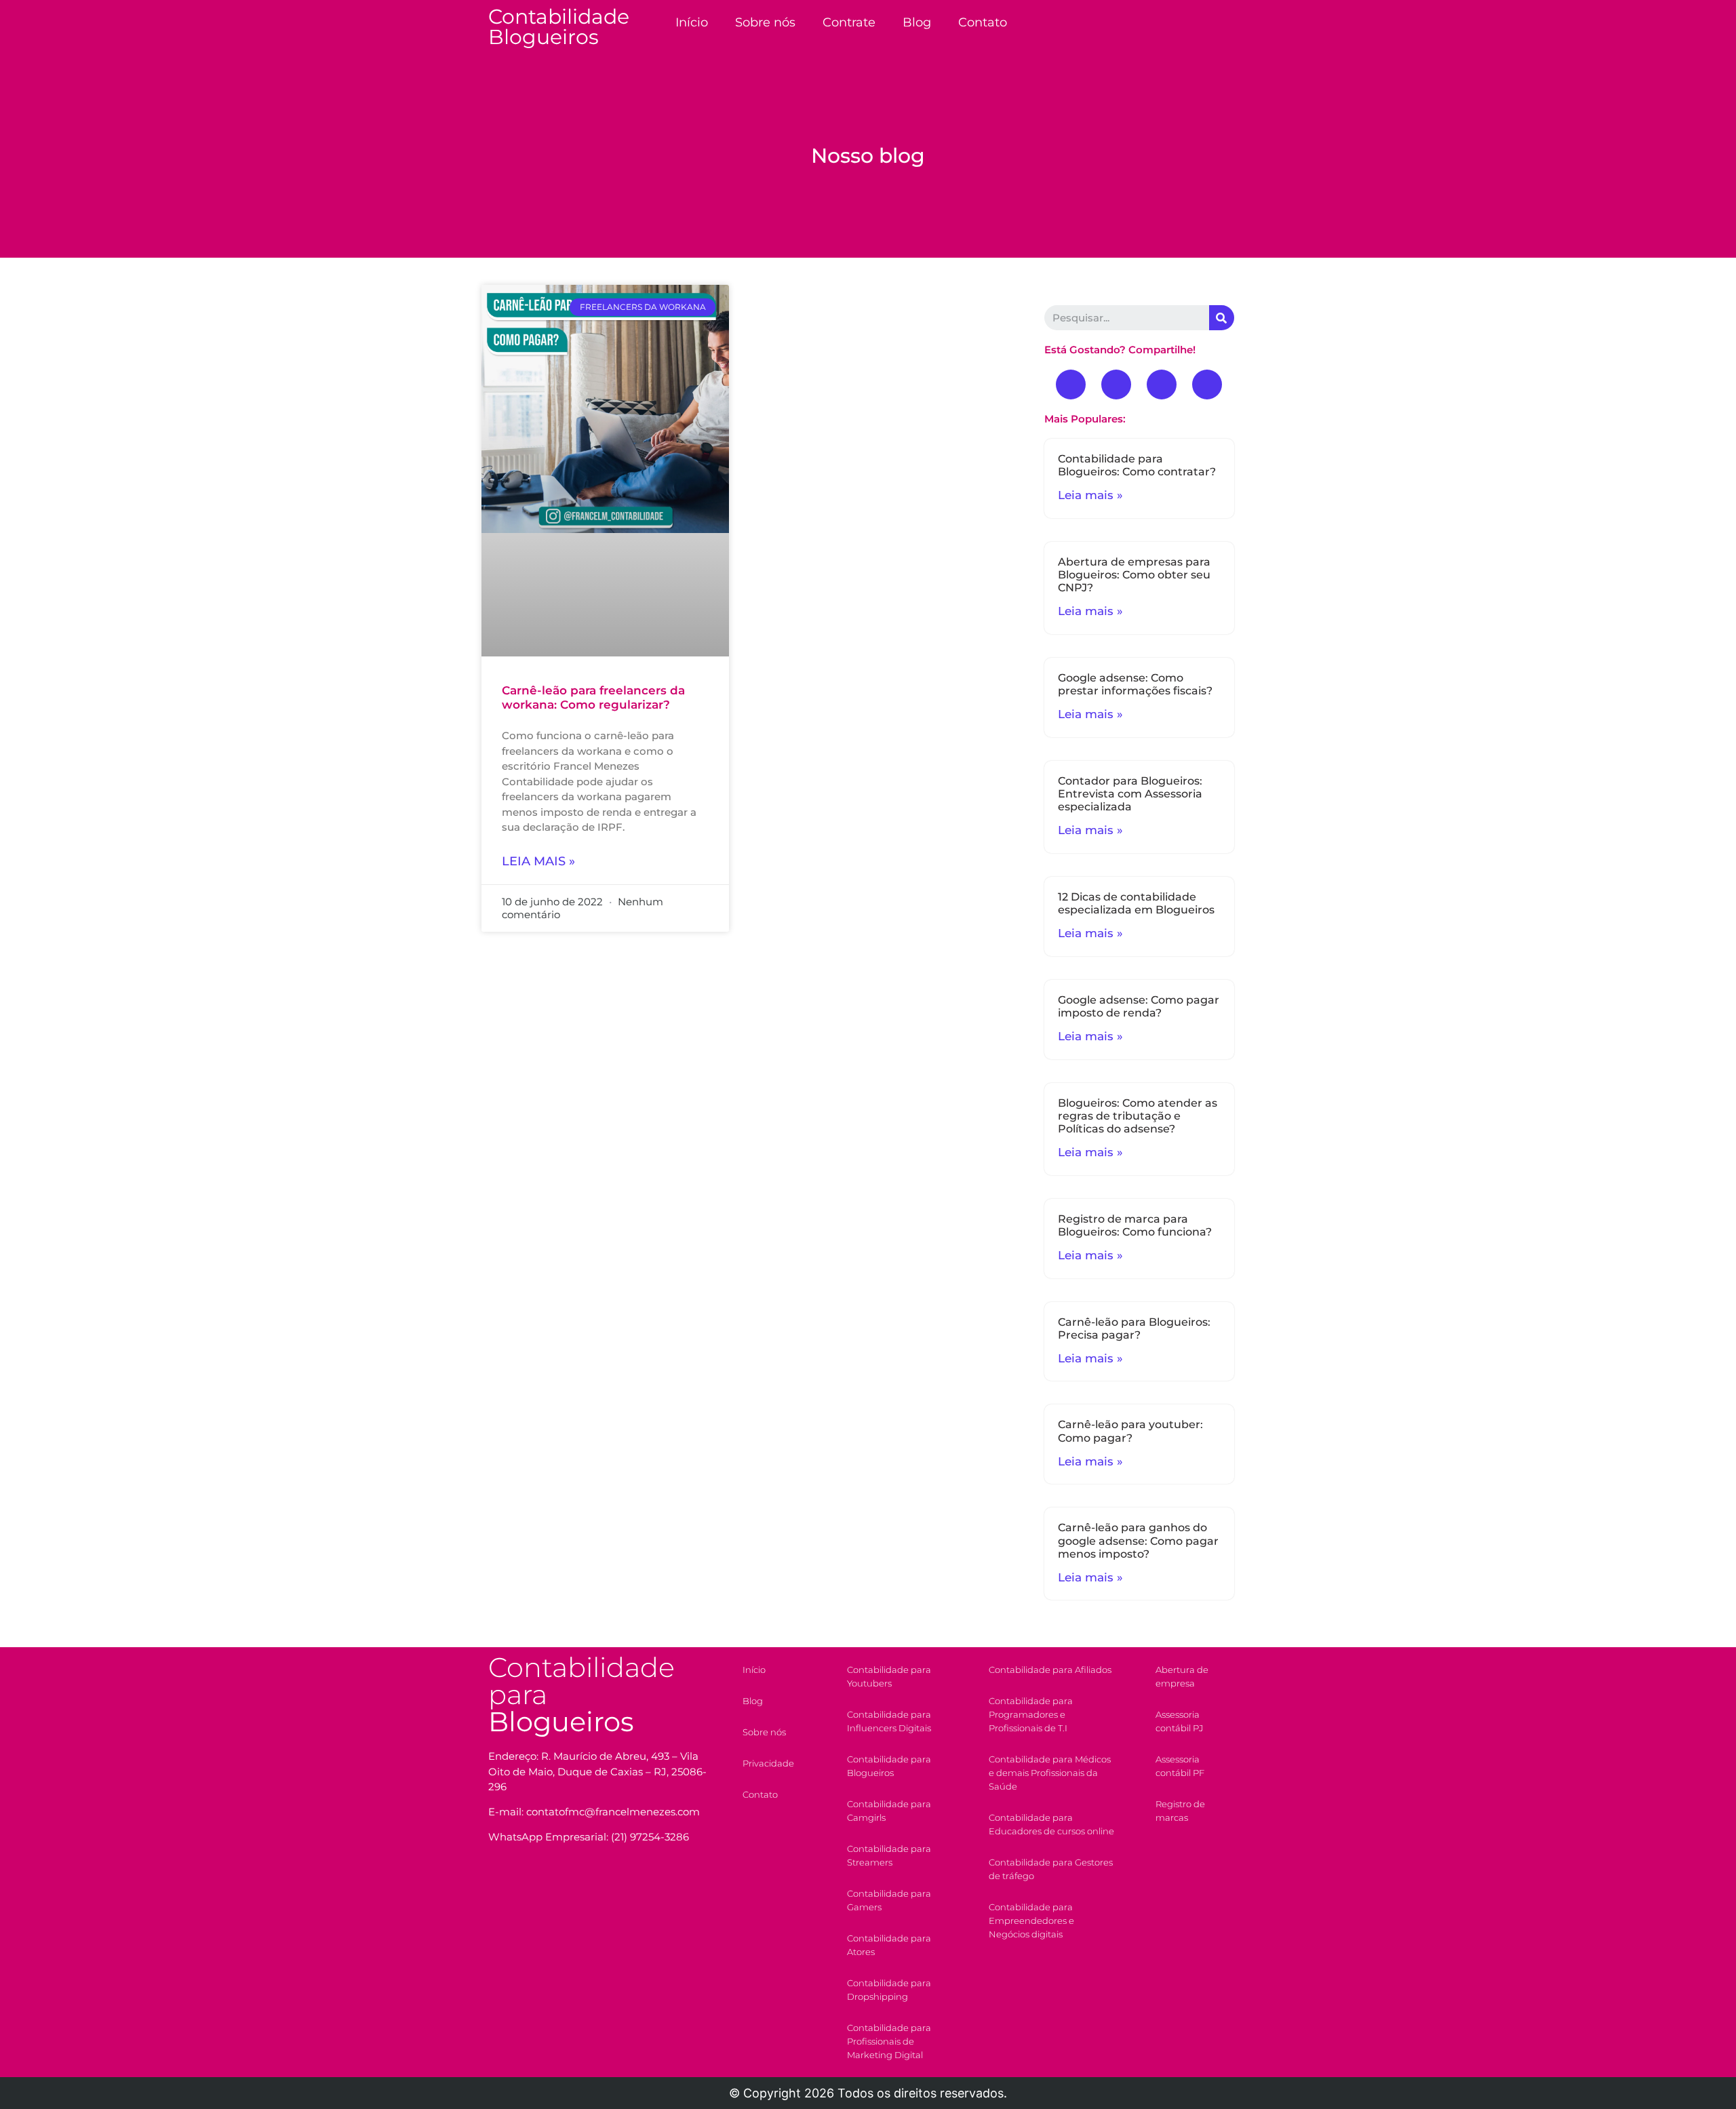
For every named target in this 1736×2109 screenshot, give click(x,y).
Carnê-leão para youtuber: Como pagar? (1130, 1431)
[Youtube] (1116, 385)
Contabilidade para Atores (889, 1945)
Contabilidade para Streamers (889, 1855)
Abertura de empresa (1182, 1676)
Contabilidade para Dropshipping (889, 1990)
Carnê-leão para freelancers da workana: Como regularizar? (593, 697)
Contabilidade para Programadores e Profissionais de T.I (1031, 1714)
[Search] (1222, 318)
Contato (983, 22)
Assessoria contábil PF (1180, 1766)
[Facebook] (1071, 385)
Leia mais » (538, 861)
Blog (917, 22)
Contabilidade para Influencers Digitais (889, 1721)
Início (692, 22)
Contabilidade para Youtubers (889, 1676)
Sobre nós (765, 22)
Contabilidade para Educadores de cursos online (1051, 1824)
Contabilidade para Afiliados (1050, 1670)
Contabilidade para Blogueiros (889, 1766)
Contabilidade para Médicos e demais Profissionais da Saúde (1050, 1773)
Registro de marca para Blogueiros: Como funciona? (1135, 1225)
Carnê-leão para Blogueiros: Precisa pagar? (1134, 1328)
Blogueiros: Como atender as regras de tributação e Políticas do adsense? (1138, 1116)
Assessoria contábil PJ (1179, 1721)
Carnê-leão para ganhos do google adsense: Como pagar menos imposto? (1138, 1540)
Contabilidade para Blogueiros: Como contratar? (1137, 465)
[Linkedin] (1207, 385)
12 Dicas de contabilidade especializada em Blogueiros (1136, 903)
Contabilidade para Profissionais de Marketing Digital (889, 2041)
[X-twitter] (1162, 385)
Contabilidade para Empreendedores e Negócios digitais (1031, 1920)
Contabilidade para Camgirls (889, 1811)
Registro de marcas (1180, 1811)
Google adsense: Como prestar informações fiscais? (1135, 684)
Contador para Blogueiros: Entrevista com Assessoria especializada (1130, 794)
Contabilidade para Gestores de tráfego (1051, 1869)
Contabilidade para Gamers (889, 1900)
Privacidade (768, 1763)
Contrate (849, 22)
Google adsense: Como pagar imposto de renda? (1139, 1006)
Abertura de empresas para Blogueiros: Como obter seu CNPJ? (1134, 575)
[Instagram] (564, 1885)
